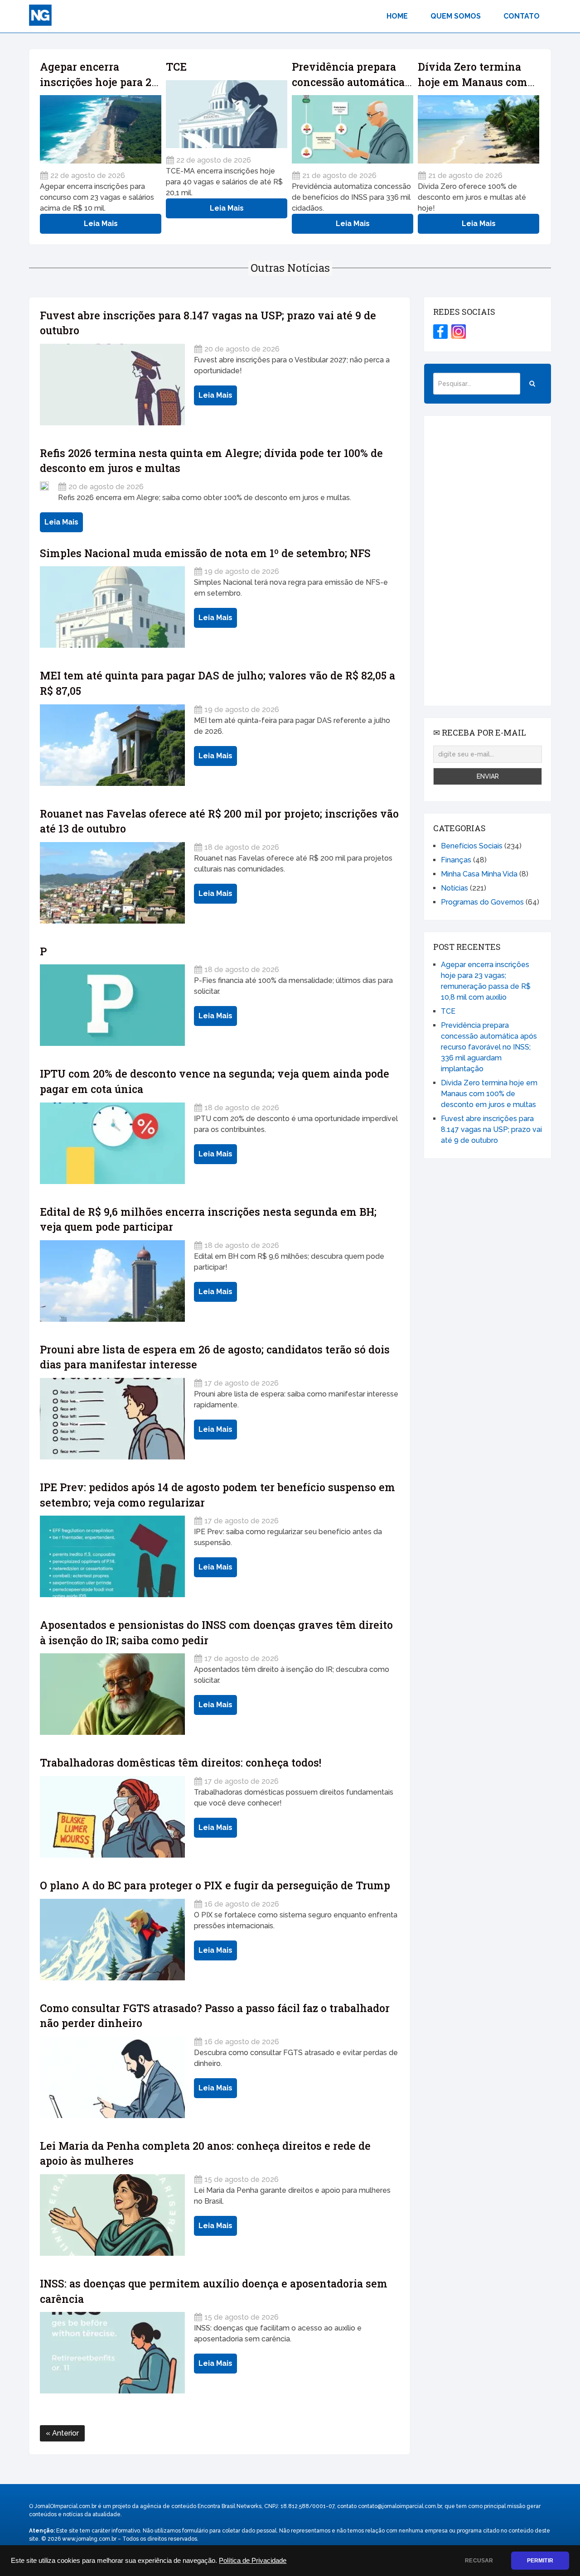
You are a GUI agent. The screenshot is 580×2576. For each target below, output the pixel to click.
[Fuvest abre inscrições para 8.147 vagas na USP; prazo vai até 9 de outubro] (112, 385)
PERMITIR (540, 2561)
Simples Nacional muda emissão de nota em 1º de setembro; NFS (205, 553)
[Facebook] (440, 332)
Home (397, 16)
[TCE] (227, 114)
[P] (112, 1005)
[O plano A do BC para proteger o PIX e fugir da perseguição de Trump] (112, 1940)
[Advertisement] (488, 561)
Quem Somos (456, 16)
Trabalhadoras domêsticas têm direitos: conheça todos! (181, 1762)
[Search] (532, 384)
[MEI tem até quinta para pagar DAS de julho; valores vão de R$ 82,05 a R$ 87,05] (112, 745)
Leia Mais (101, 224)
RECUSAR (479, 2561)
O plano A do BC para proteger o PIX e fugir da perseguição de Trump (215, 1885)
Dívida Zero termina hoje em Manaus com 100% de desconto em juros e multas (489, 1094)
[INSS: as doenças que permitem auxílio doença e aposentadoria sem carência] (112, 2353)
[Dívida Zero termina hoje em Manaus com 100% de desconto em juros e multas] (478, 129)
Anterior (65, 2433)
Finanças (456, 860)
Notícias (454, 888)
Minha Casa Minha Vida (479, 874)
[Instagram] (459, 332)
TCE (176, 67)
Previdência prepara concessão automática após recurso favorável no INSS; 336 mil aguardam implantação (489, 1047)
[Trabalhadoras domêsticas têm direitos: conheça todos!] (112, 1817)
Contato (522, 16)
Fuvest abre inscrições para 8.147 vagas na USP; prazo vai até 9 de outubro (491, 1129)
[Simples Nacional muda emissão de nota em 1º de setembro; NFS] (112, 607)
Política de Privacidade (253, 2561)
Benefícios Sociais (472, 846)
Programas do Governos (482, 902)
